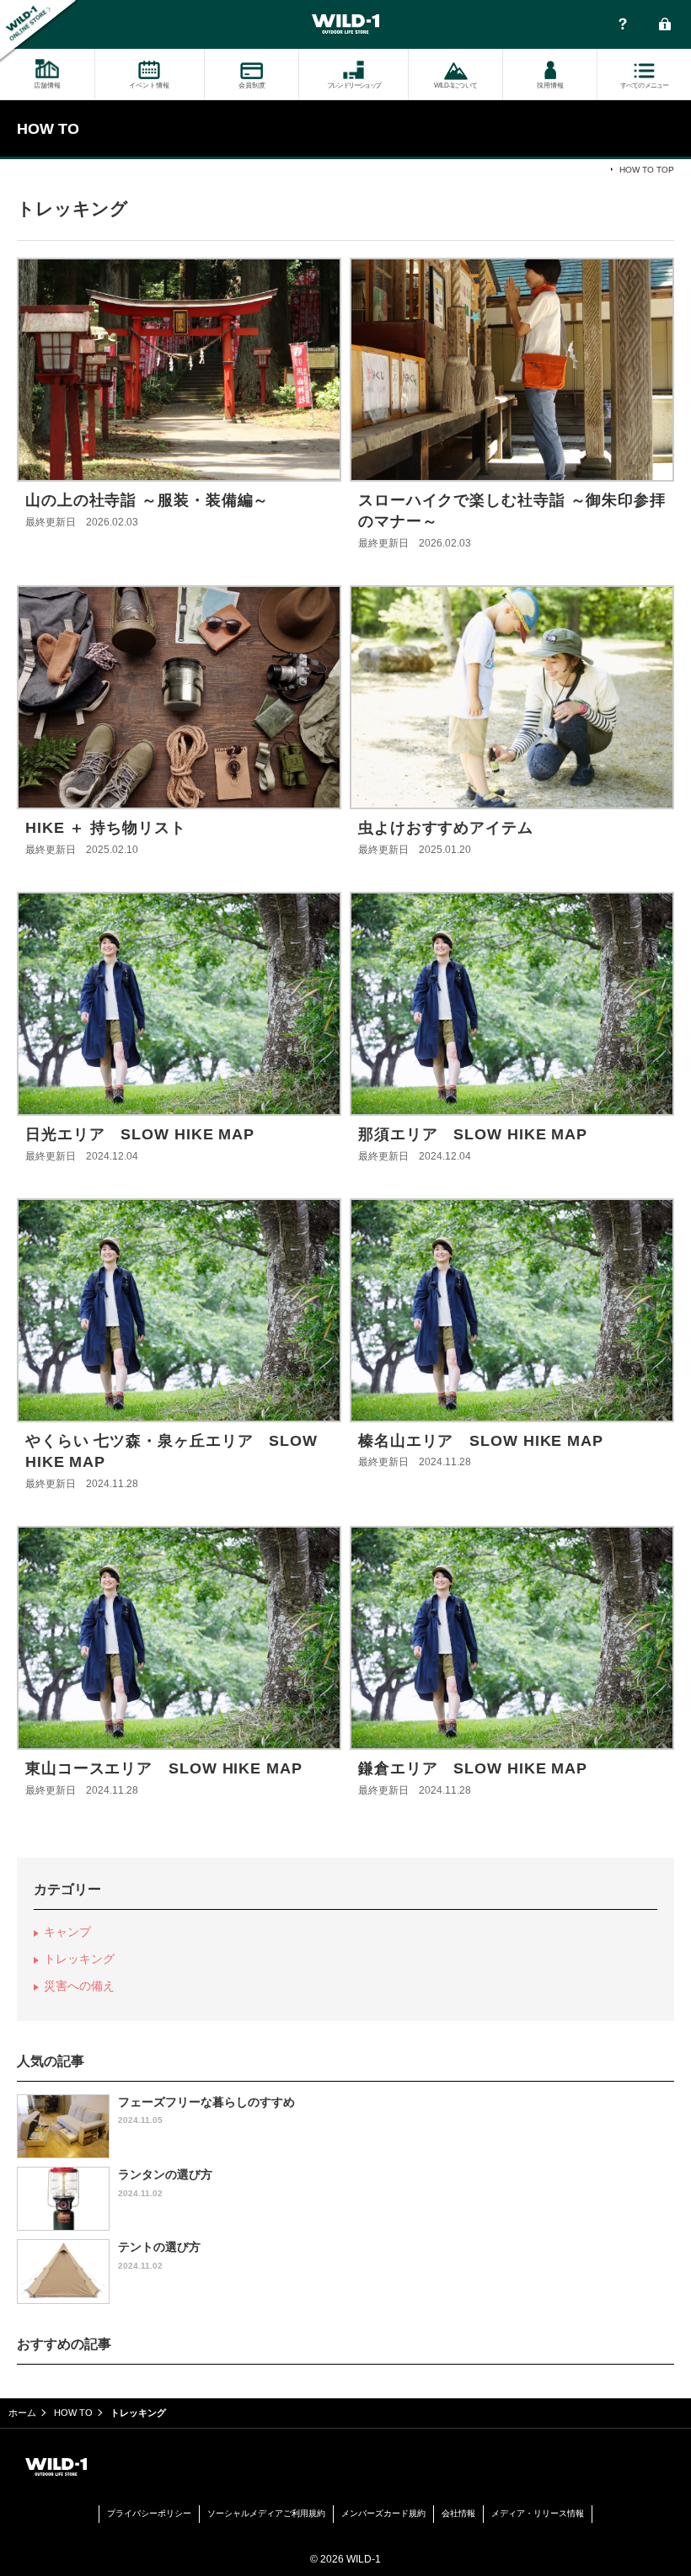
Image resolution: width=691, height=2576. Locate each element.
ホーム (22, 2413)
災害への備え (79, 1986)
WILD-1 (345, 24)
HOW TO (73, 2413)
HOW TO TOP (647, 170)
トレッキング (79, 1959)
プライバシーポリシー (149, 2513)
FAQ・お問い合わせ (623, 25)
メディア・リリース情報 (538, 2513)
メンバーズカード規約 (383, 2513)
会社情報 (458, 2513)
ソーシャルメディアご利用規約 (266, 2513)
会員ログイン (665, 25)
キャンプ (67, 1932)
